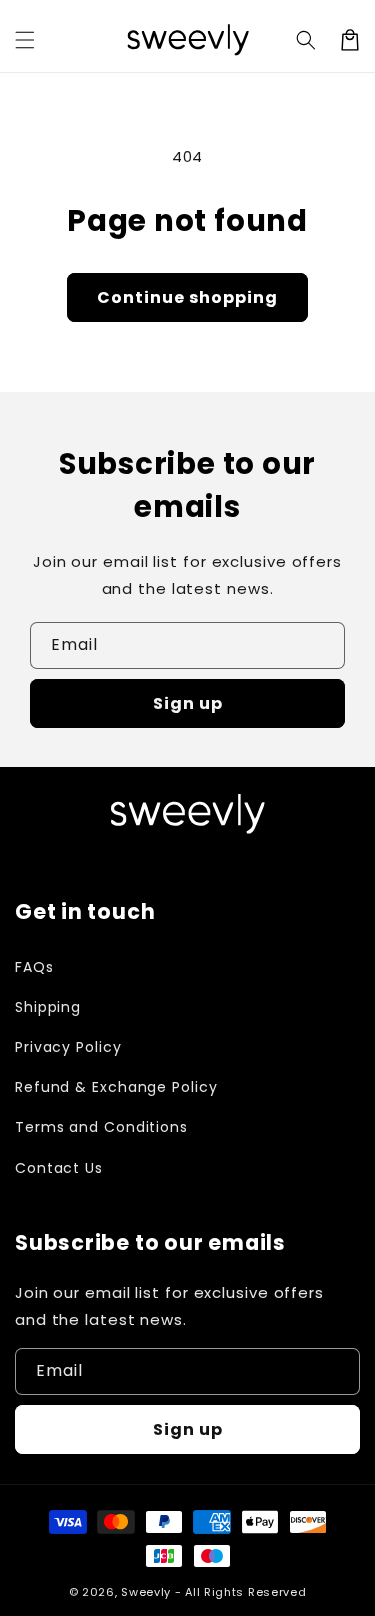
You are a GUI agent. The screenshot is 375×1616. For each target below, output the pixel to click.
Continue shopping (187, 297)
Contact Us (59, 1168)
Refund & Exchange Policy (116, 1087)
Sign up (188, 703)
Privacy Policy (68, 1047)
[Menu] (25, 40)
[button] (306, 40)
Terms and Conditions (101, 1127)
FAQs (34, 967)
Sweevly (146, 1592)
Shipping (48, 1007)
